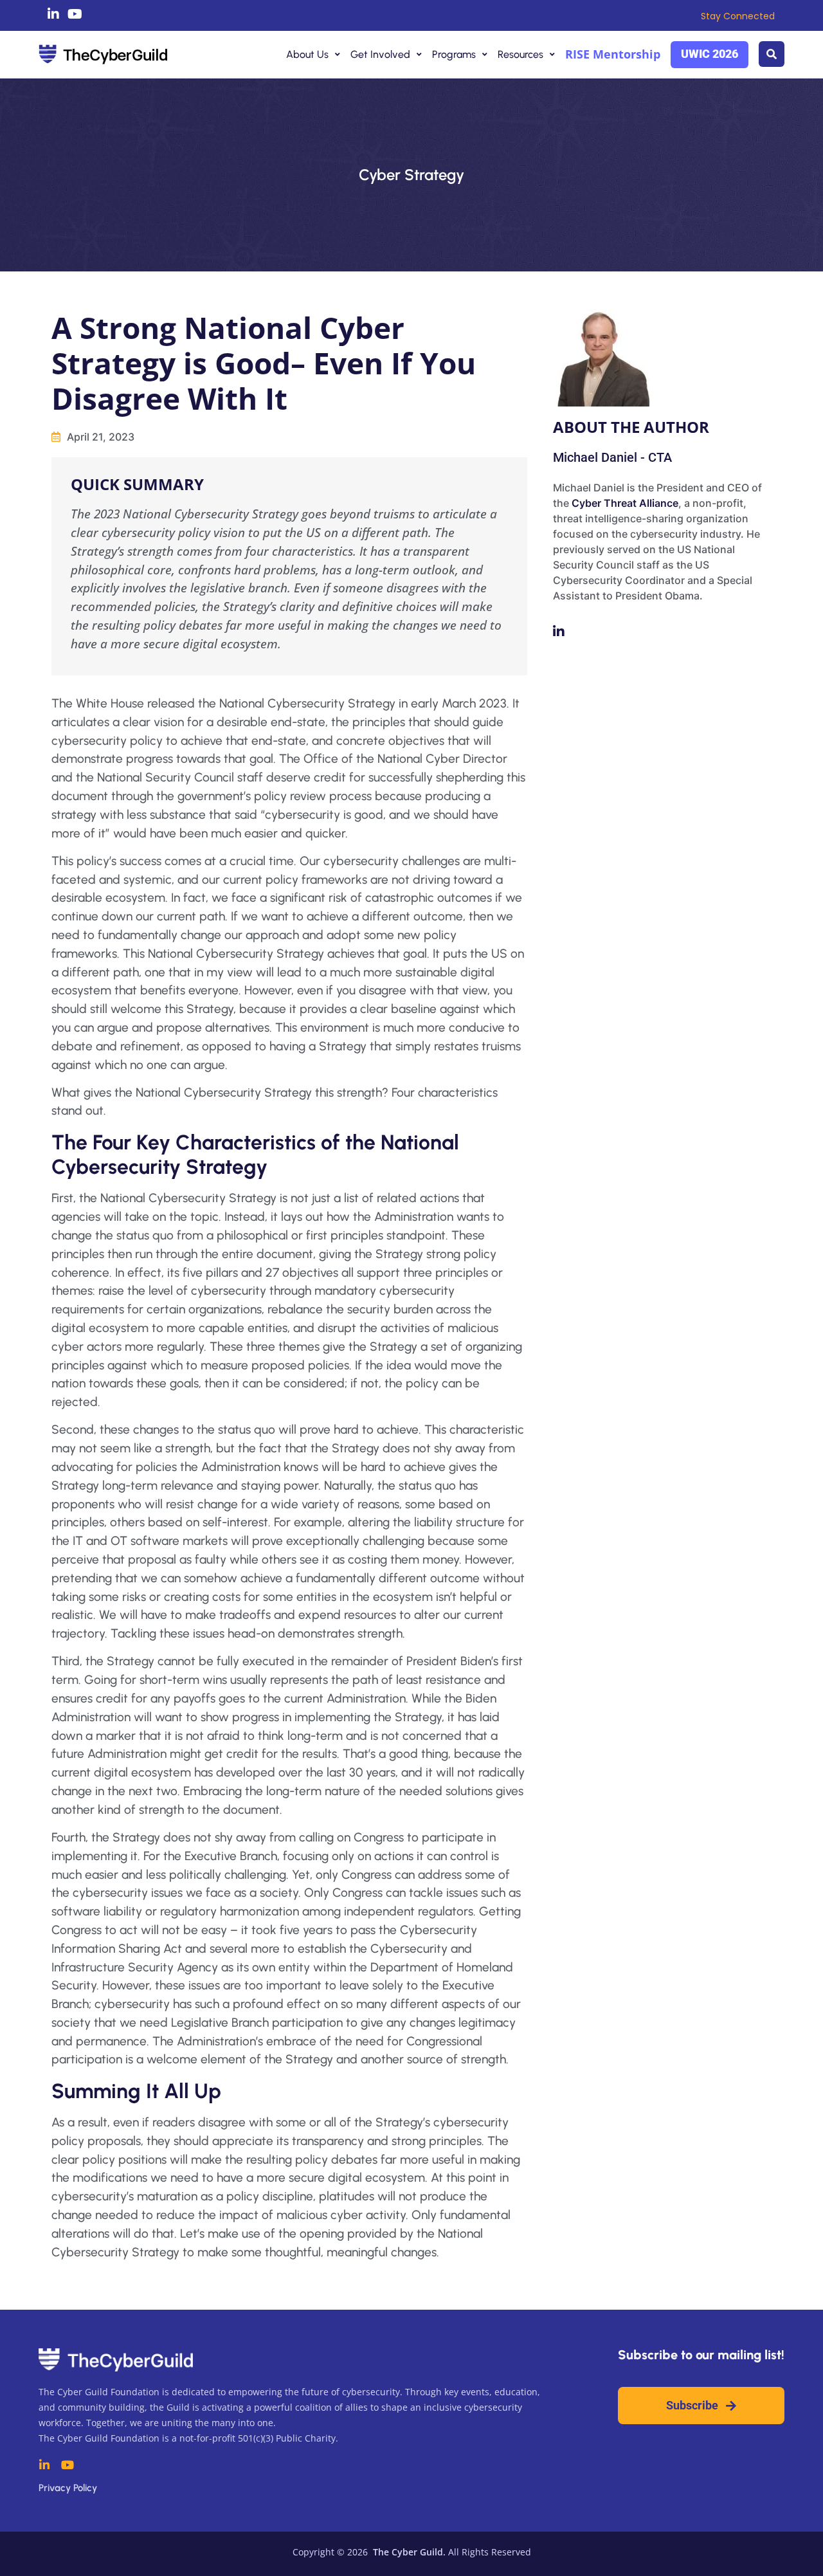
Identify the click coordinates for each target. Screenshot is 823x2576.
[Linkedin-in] (53, 14)
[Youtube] (75, 14)
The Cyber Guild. (408, 2552)
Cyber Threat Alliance (625, 503)
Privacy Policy (68, 2488)
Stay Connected (738, 16)
